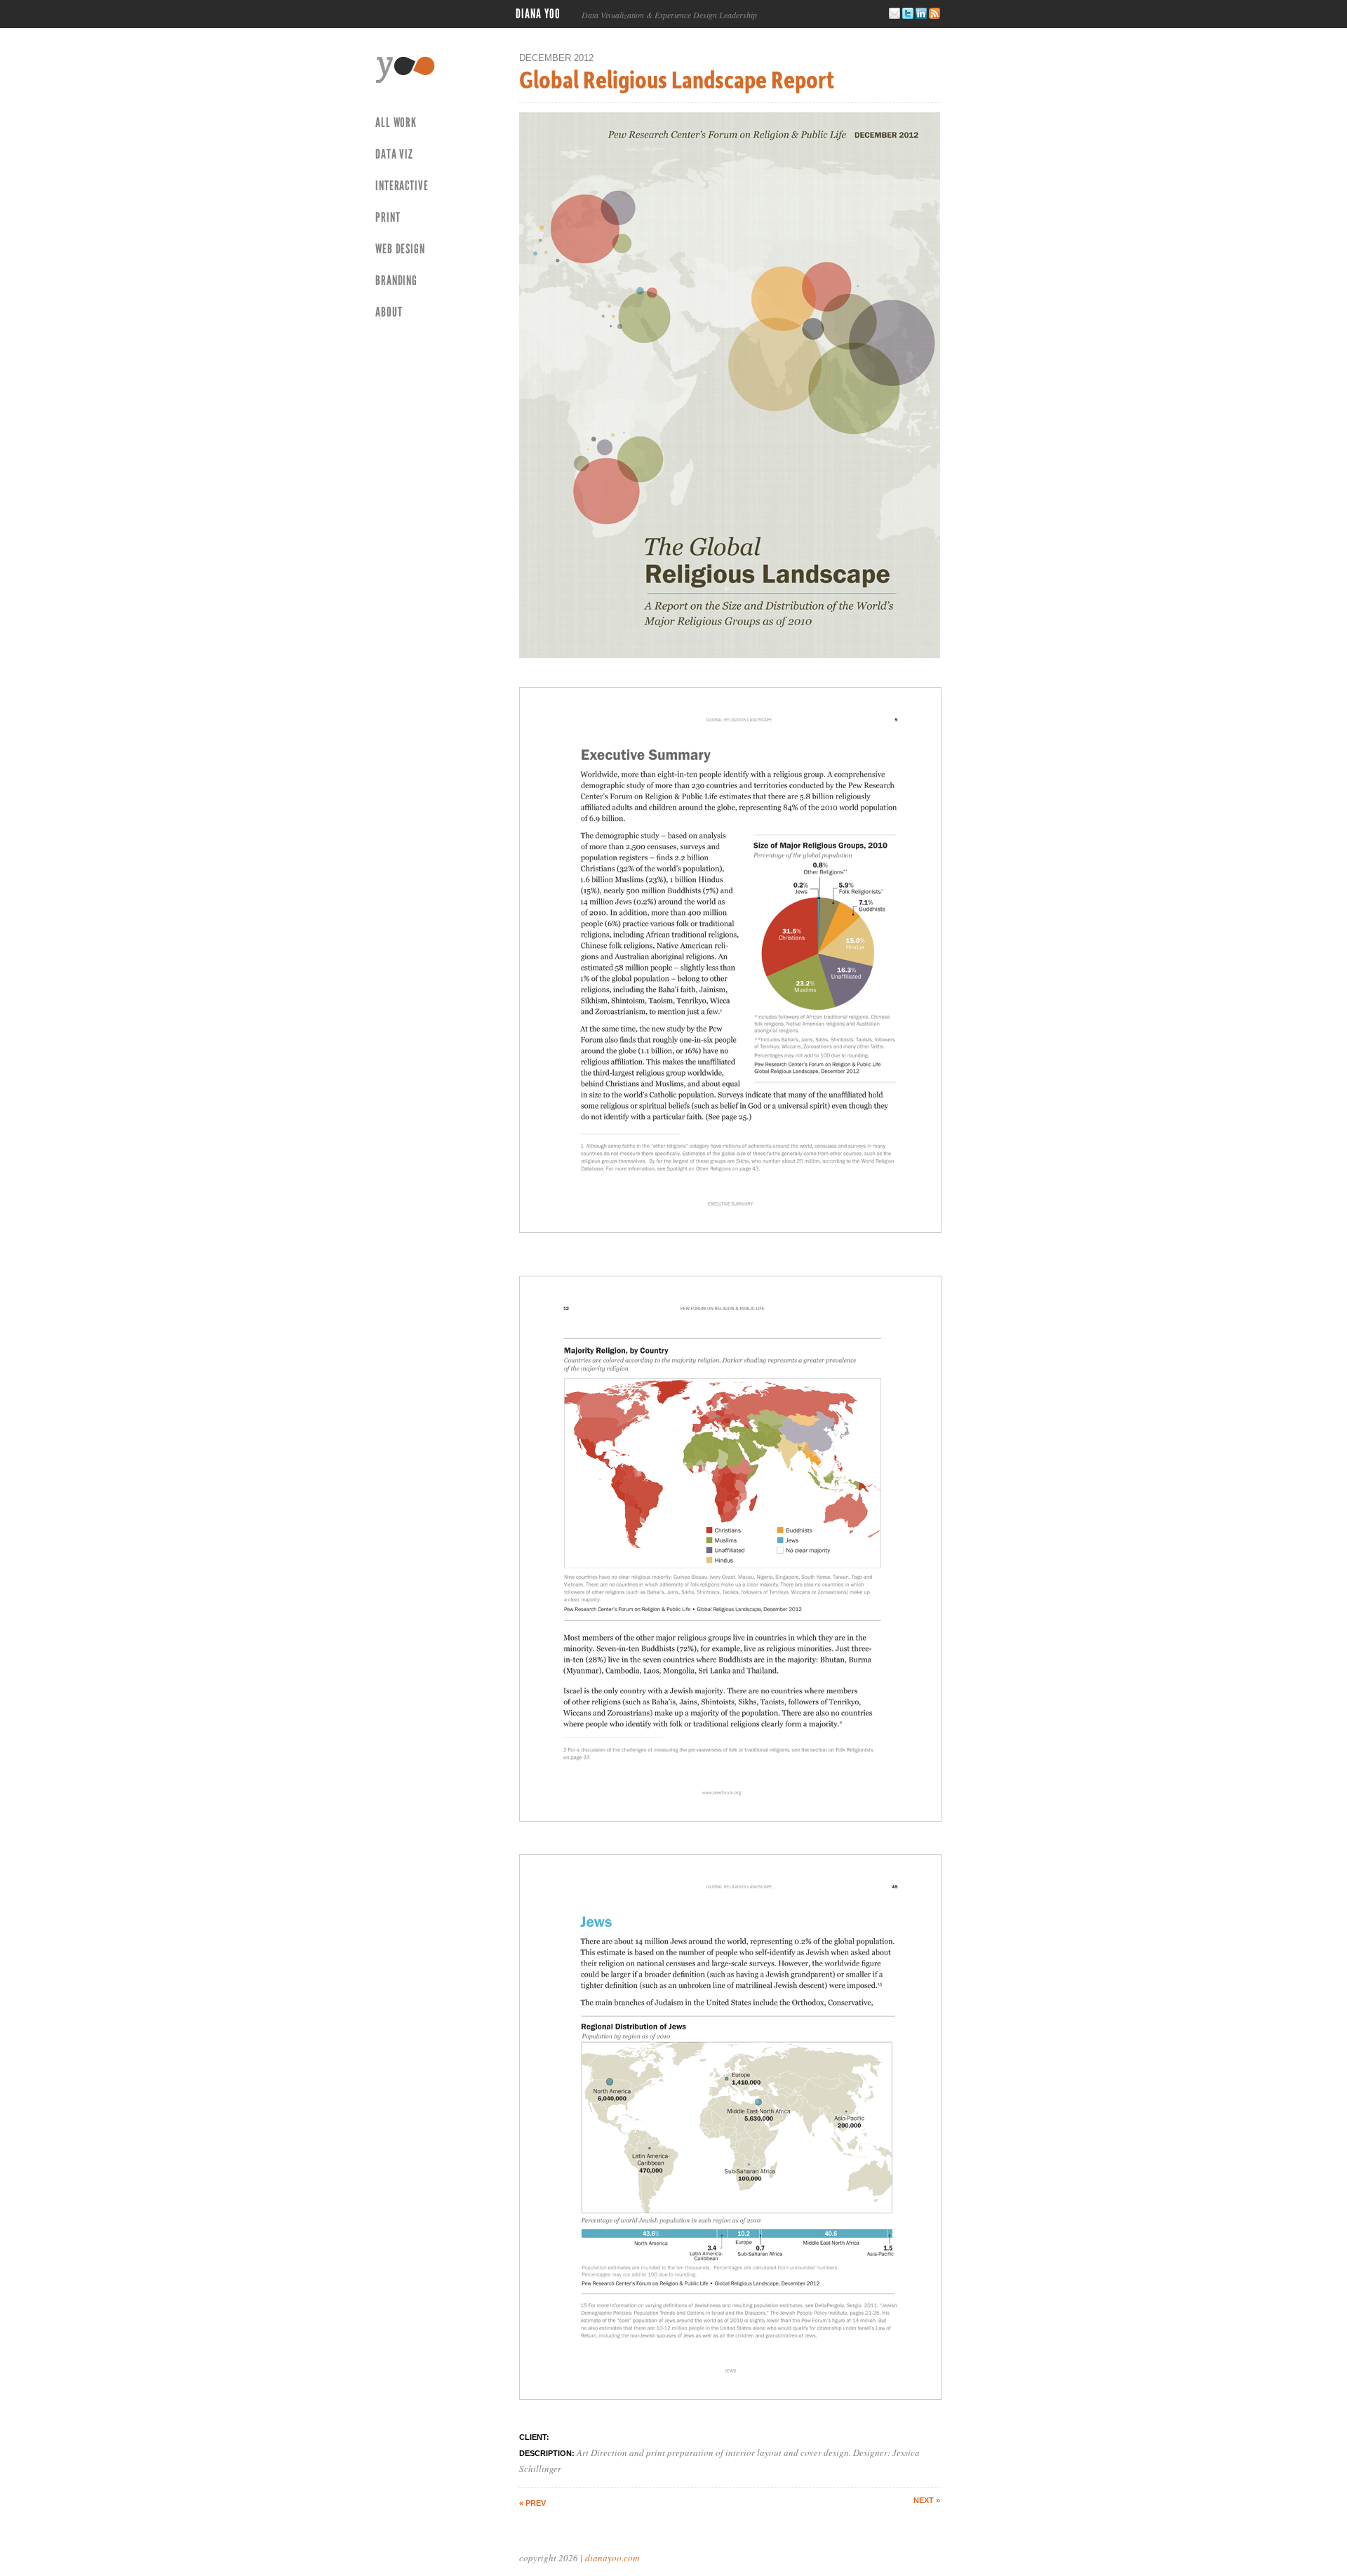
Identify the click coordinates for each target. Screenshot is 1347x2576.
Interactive (402, 186)
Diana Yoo (538, 14)
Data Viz (394, 154)
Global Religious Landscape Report (677, 79)
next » (927, 2500)
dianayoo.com (612, 2558)
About (389, 312)
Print (388, 217)
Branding (396, 280)
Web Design (400, 249)
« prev (532, 2503)
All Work (396, 122)
